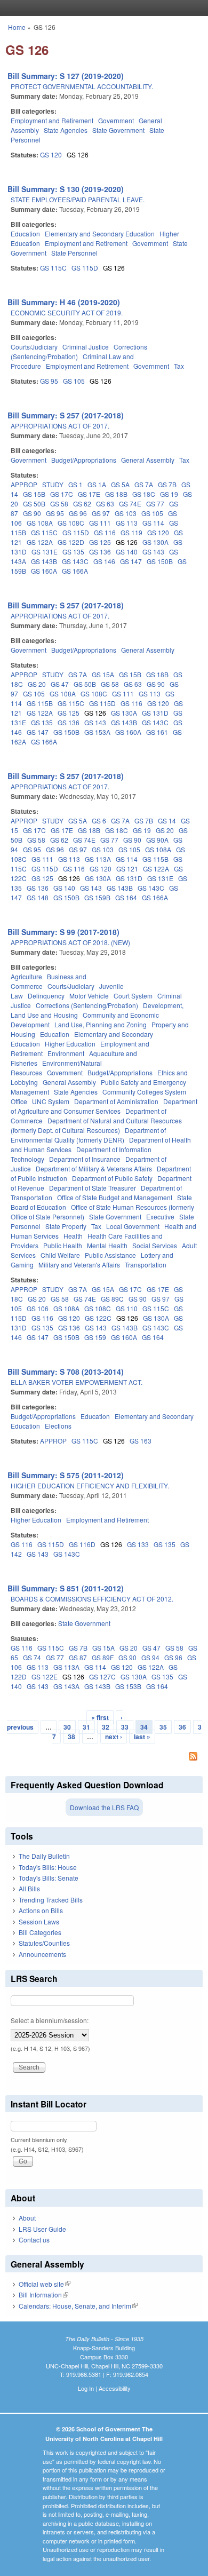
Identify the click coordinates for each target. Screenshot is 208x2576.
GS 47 (60, 684)
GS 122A (40, 542)
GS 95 (49, 381)
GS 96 (78, 513)
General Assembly (148, 460)
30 (67, 1727)
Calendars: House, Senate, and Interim (78, 2306)
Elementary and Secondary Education (100, 233)
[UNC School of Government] (101, 8)
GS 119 (131, 532)
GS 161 (157, 732)
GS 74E (130, 504)
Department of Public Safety (112, 1178)
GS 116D (82, 1544)
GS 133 (138, 1544)
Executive (160, 1216)
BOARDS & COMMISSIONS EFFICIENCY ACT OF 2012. (92, 1599)
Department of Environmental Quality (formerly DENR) (88, 1135)
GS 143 (153, 552)
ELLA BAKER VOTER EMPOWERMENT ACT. (77, 1382)
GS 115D (85, 268)
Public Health (63, 1245)
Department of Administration (116, 1101)
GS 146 (104, 561)
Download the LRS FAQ (104, 1807)
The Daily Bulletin (44, 1856)
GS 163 (141, 1441)
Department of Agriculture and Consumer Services (104, 1106)
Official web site (45, 2284)
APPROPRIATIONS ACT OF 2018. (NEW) (70, 942)
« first (100, 1717)
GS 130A (155, 542)
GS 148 (38, 897)
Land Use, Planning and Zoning (101, 1024)
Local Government (133, 1226)
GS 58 (59, 504)
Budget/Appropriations (84, 460)
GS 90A (157, 840)
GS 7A (144, 484)
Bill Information (43, 2294)
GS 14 (167, 821)
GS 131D (155, 713)
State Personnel (74, 253)
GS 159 (95, 1337)
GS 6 (99, 821)
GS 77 (155, 504)
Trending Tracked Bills (51, 1900)
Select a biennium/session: (50, 2020)
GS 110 (127, 1308)
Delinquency (46, 996)
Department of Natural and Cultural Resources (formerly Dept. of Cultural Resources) (96, 1125)
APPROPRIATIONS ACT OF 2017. (60, 426)
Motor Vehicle (89, 996)
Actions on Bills (41, 1910)
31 (86, 1727)
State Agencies (66, 130)
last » (142, 1737)
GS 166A (75, 571)
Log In (86, 2388)
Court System (133, 996)
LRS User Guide (42, 2229)
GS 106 (38, 1308)
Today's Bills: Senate (49, 1878)
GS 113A (98, 859)
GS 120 (51, 154)
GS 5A (120, 484)
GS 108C (71, 523)
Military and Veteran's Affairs (79, 1265)
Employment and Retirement (52, 120)
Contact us (34, 2240)
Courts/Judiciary (34, 347)
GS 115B (40, 703)
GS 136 (100, 552)
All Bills (29, 1888)
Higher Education (70, 1044)
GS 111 (100, 523)
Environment (66, 1053)
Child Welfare (60, 1255)
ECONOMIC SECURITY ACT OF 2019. (67, 312)
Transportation (146, 1265)
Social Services (155, 1245)
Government (116, 120)
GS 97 (101, 513)
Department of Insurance (85, 1159)
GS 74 (32, 1657)
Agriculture (26, 976)
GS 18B (116, 494)
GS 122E (45, 1677)
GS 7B (167, 484)
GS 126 (78, 154)
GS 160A (44, 571)
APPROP (24, 484)
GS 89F (103, 1657)
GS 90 (32, 513)
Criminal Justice (86, 347)
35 (163, 1727)
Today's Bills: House (48, 1867)
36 (182, 1727)
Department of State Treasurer (93, 1188)
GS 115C (53, 268)
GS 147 (131, 561)
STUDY (53, 484)
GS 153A (97, 732)
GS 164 (126, 897)
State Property (66, 1226)
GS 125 (100, 542)
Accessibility (115, 2388)
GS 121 (127, 869)
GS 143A (66, 1686)
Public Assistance (110, 1255)
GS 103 (126, 513)
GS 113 (127, 523)
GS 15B (34, 494)
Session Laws (39, 1921)
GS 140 (127, 552)
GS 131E (45, 552)
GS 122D (71, 542)
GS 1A (97, 484)
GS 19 (169, 494)
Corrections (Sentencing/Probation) (87, 1005)
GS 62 (82, 504)
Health (73, 1236)
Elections (58, 1426)
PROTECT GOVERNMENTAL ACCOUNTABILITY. (82, 86)
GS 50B (34, 504)
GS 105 (74, 381)
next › (114, 1737)
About (27, 2218)
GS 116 (105, 532)
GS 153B (128, 1686)
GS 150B (160, 561)
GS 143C (75, 561)
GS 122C (98, 1318)
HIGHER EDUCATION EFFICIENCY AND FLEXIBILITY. (90, 1485)
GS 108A (40, 523)
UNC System (51, 1101)
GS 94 (150, 1657)
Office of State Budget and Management (115, 1197)
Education (25, 233)
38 (71, 1737)
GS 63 (105, 504)
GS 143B (44, 561)
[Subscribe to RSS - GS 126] (104, 1757)
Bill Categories (40, 1932)
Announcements (42, 1954)
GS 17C (62, 494)
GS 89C (112, 1299)
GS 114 (153, 523)
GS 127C (102, 1677)
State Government (118, 130)
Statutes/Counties (44, 1943)
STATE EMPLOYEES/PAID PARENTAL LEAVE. (78, 199)
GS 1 (75, 484)
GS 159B (97, 897)
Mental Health (107, 1245)
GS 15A (103, 674)
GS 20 (37, 684)
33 (125, 1727)
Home (17, 27)
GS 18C (144, 494)
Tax (179, 366)
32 (106, 1727)
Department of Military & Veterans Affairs (94, 1168)
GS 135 (73, 552)
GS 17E (89, 494)
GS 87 (78, 1657)
